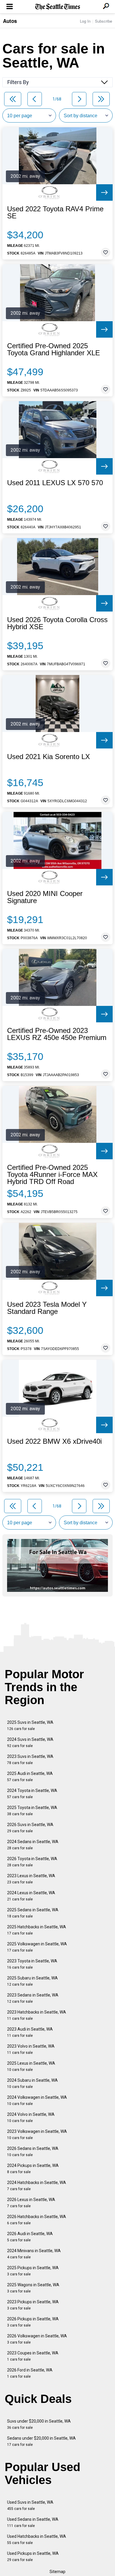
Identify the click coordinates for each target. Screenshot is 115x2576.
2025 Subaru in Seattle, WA (32, 1981)
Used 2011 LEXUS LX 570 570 (55, 483)
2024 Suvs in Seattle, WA (30, 1742)
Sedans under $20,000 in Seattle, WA (41, 2441)
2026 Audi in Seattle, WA (30, 2237)
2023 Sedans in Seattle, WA (33, 1998)
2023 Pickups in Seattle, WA (33, 2305)
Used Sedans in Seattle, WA (33, 2522)
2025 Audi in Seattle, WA (30, 1777)
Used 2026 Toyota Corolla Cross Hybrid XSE (57, 623)
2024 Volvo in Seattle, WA (31, 2117)
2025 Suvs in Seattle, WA (30, 1725)
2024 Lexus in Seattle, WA (31, 1896)
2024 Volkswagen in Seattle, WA (37, 2100)
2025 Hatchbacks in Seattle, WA (37, 1930)
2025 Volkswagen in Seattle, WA (37, 1947)
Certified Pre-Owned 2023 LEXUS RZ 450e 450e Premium (57, 1034)
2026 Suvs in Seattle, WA (30, 1828)
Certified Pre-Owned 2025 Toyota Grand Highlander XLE (54, 349)
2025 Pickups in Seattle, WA (33, 2271)
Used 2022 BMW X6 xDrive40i (54, 1441)
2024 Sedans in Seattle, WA (33, 1845)
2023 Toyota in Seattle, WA (32, 1964)
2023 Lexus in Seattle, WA (31, 1879)
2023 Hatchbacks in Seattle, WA (37, 2015)
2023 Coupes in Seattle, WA (33, 2356)
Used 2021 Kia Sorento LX (49, 757)
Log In (85, 21)
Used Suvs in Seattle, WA (30, 2505)
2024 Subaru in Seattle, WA (32, 2083)
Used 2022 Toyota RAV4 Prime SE (55, 212)
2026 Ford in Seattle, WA (30, 2373)
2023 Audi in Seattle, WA (30, 2032)
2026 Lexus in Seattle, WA (31, 2203)
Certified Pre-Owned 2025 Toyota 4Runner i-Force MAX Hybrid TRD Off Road (52, 1175)
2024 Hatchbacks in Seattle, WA (37, 2186)
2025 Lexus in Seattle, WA (31, 2066)
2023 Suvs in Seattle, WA (30, 1760)
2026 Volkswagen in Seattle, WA (37, 2339)
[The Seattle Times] (58, 7)
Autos (10, 21)
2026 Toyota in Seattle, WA (32, 1862)
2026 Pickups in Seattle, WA (33, 2322)
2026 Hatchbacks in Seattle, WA (37, 2220)
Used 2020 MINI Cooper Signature (45, 897)
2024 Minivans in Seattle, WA (34, 2254)
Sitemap (57, 2572)
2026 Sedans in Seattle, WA (33, 2152)
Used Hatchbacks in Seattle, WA (37, 2539)
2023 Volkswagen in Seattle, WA (37, 2134)
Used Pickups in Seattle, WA (33, 2556)
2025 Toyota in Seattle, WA (32, 1811)
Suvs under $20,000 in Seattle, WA (39, 2424)
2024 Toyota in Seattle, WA (32, 1794)
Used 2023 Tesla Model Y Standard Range (47, 1308)
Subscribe (103, 21)
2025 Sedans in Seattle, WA (33, 1913)
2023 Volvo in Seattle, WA (31, 2049)
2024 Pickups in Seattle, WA (33, 2169)
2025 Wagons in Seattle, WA (33, 2288)
